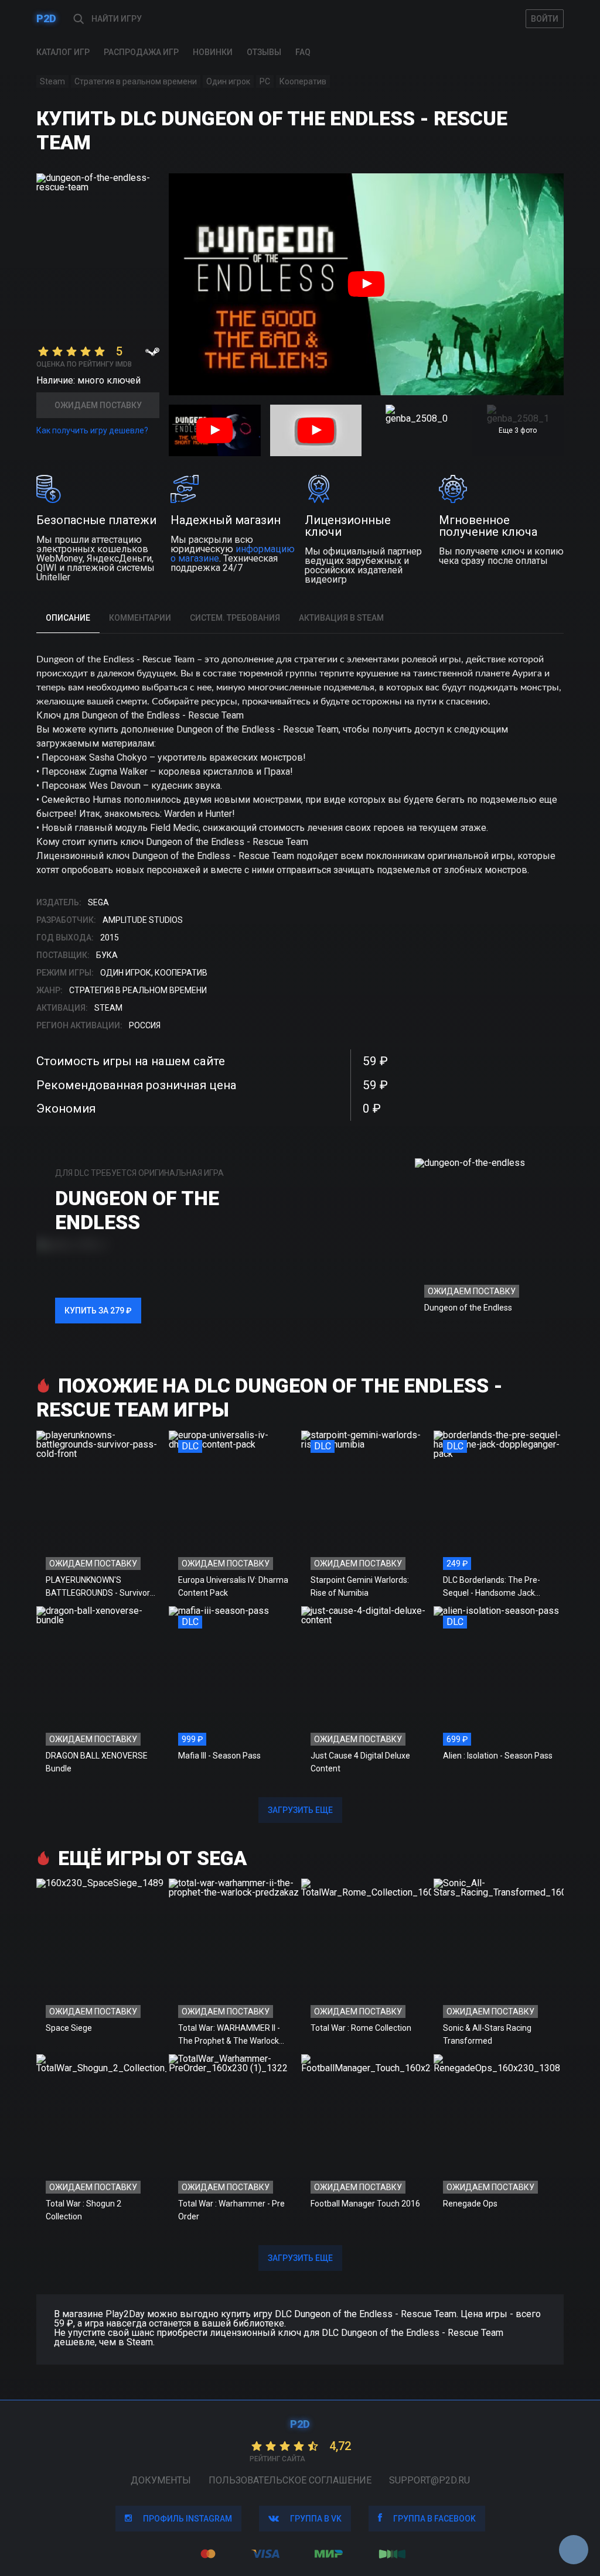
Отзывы (264, 52)
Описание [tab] (68, 618)
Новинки (213, 52)
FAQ (303, 52)
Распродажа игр (141, 52)
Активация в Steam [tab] (341, 618)
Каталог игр (63, 52)
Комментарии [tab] (140, 618)
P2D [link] (46, 18)
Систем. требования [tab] (235, 618)
